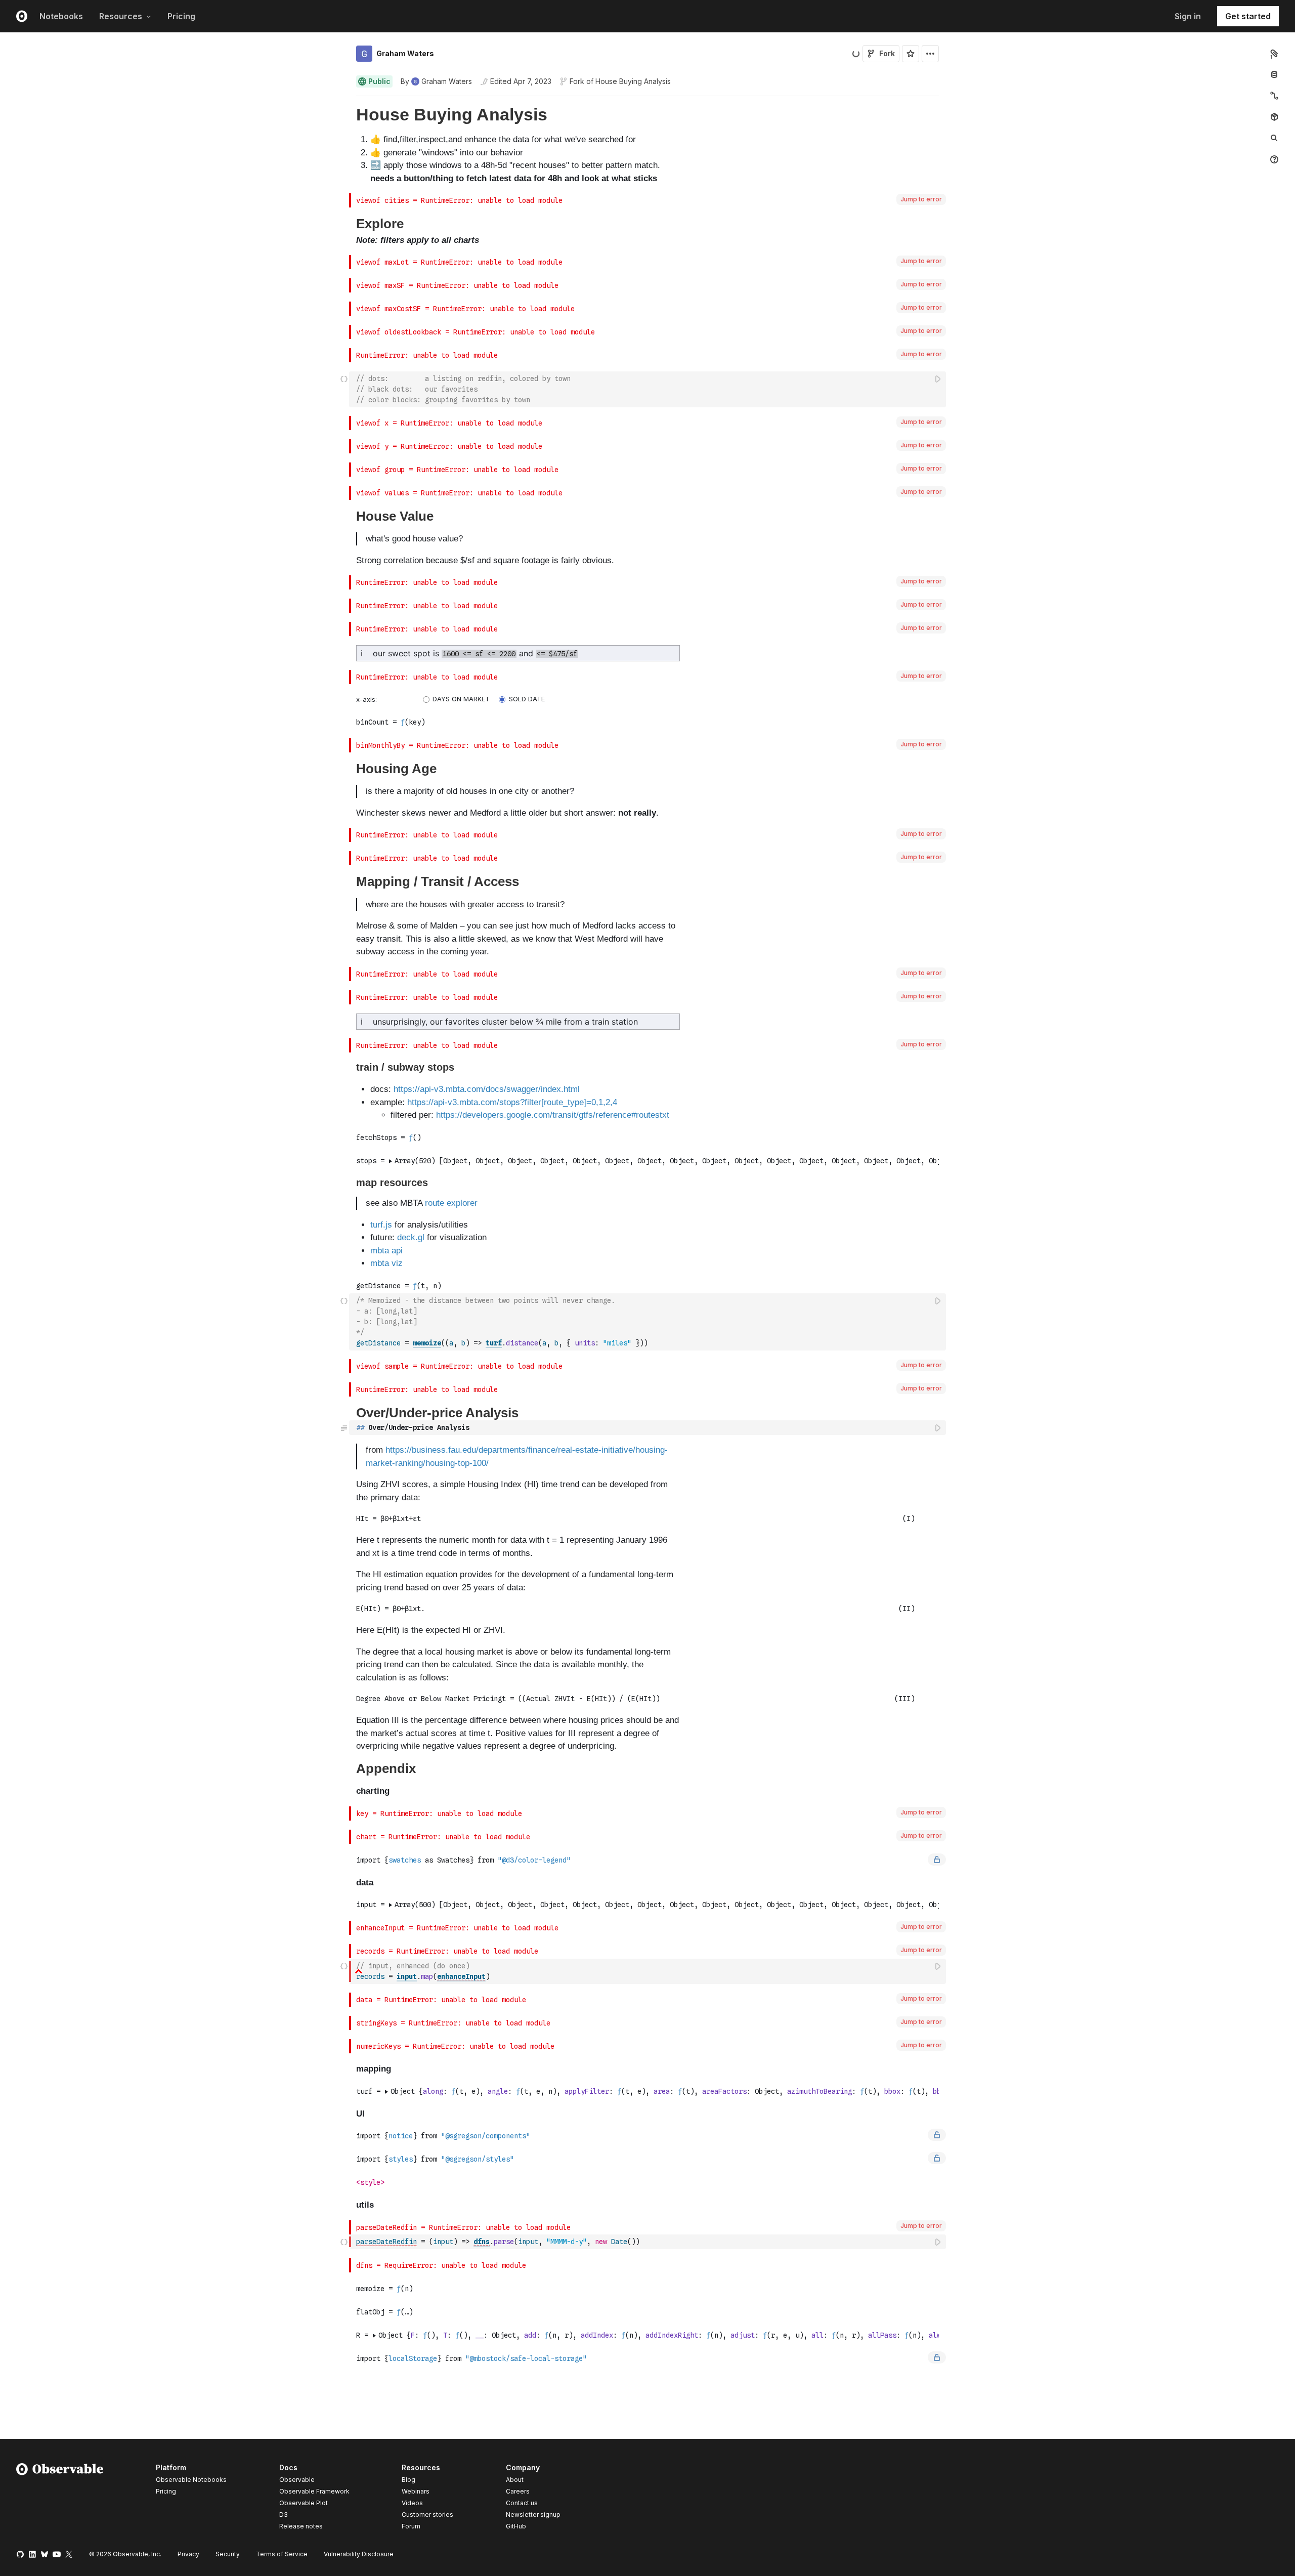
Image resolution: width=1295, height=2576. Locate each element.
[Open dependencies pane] (1274, 117)
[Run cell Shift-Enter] (938, 379)
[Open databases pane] (1274, 74)
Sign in (1188, 16)
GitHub (516, 2526)
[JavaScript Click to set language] (344, 1322)
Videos (412, 2503)
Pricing (181, 16)
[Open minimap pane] (1274, 96)
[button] (344, 100)
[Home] (60, 2499)
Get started (1248, 16)
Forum (411, 2526)
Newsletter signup (533, 2515)
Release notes (301, 2526)
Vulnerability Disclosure (359, 2554)
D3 (284, 2515)
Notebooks (61, 16)
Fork (887, 53)
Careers (518, 2491)
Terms (282, 2554)
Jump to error (921, 199)
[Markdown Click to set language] (344, 1427)
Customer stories (427, 2515)
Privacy (188, 2554)
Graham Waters (405, 53)
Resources (121, 16)
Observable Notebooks (191, 2480)
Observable (297, 2480)
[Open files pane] (1274, 53)
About (515, 2480)
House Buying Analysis (633, 81)
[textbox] (649, 389)
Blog (408, 2480)
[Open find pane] (1274, 138)
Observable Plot (304, 2503)
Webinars (416, 2491)
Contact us (522, 2503)
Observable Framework (314, 2491)
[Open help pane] (1274, 159)
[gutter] (175, 145)
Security (228, 2554)
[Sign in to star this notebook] (911, 54)
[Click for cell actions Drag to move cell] (344, 389)
